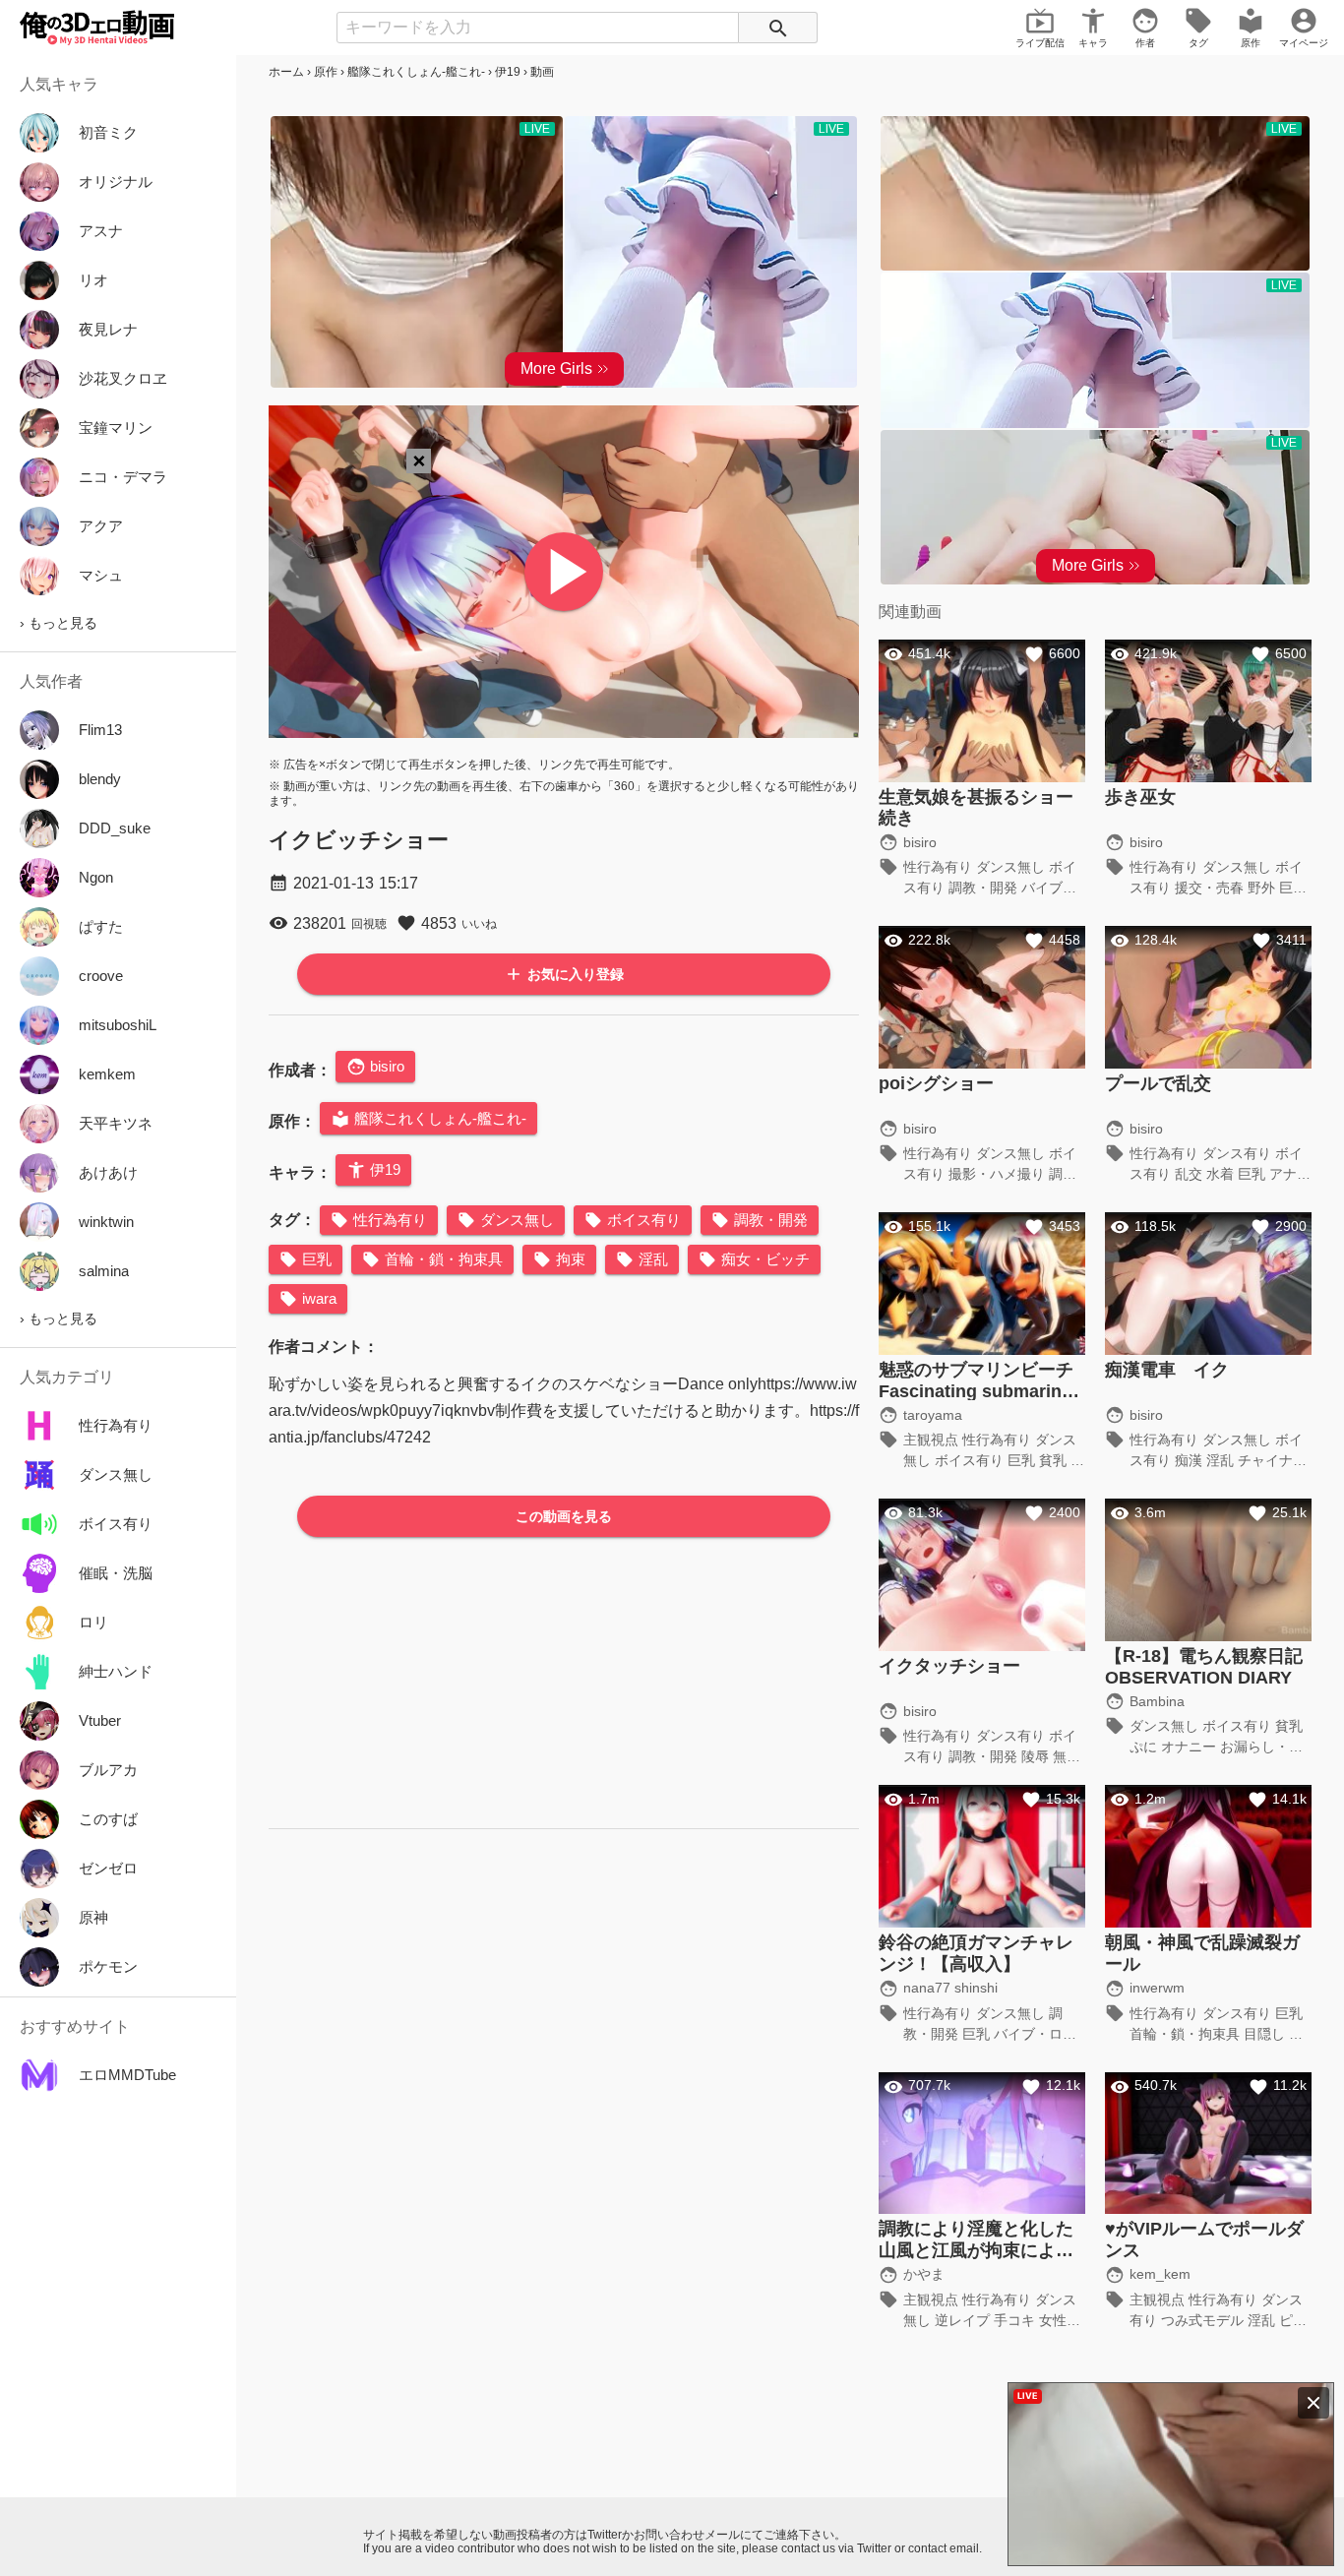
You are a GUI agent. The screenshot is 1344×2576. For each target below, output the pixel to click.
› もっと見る (59, 623)
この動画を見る (564, 1516)
